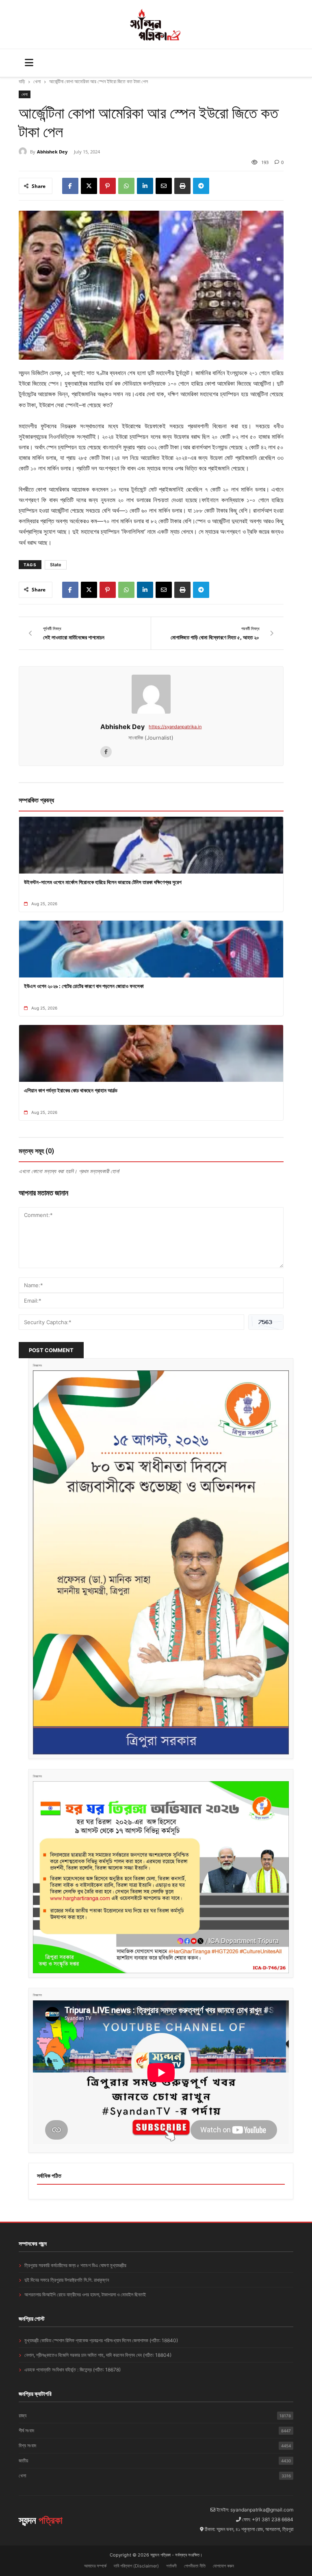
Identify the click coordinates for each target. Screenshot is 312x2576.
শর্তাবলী (171, 2566)
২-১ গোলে (259, 373)
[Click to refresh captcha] (266, 1322)
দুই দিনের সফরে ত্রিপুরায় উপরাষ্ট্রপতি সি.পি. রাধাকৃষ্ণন (67, 2280)
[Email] (164, 186)
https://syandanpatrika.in (175, 727)
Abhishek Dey (52, 152)
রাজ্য (155, 2415)
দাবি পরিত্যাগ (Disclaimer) (136, 2566)
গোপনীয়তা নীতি (195, 2566)
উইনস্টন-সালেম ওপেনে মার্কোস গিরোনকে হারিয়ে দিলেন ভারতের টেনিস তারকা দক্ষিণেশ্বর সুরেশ (103, 882)
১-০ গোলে (258, 500)
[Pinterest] (108, 186)
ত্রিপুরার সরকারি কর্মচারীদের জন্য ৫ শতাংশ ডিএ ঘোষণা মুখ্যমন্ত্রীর (75, 2265)
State (56, 565)
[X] (89, 186)
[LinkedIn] (145, 186)
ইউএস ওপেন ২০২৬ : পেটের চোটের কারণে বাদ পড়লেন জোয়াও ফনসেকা (84, 986)
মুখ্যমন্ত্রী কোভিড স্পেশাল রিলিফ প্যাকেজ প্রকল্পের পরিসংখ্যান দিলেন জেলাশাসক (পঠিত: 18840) (101, 2340)
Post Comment (51, 1350)
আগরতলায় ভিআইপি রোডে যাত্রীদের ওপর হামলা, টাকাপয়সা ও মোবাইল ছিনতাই (85, 2294)
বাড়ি (22, 81)
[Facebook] (70, 186)
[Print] (182, 186)
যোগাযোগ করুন (223, 2566)
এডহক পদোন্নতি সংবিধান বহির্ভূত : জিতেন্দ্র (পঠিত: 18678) (73, 2370)
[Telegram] (201, 186)
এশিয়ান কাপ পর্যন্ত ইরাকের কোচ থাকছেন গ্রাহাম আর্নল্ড (71, 1090)
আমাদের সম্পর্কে (95, 2566)
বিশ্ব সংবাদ (155, 2445)
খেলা (37, 81)
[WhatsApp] (126, 186)
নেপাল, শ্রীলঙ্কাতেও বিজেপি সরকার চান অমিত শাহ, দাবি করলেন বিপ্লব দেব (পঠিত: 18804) (98, 2355)
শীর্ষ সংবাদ (155, 2430)
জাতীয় (155, 2461)
